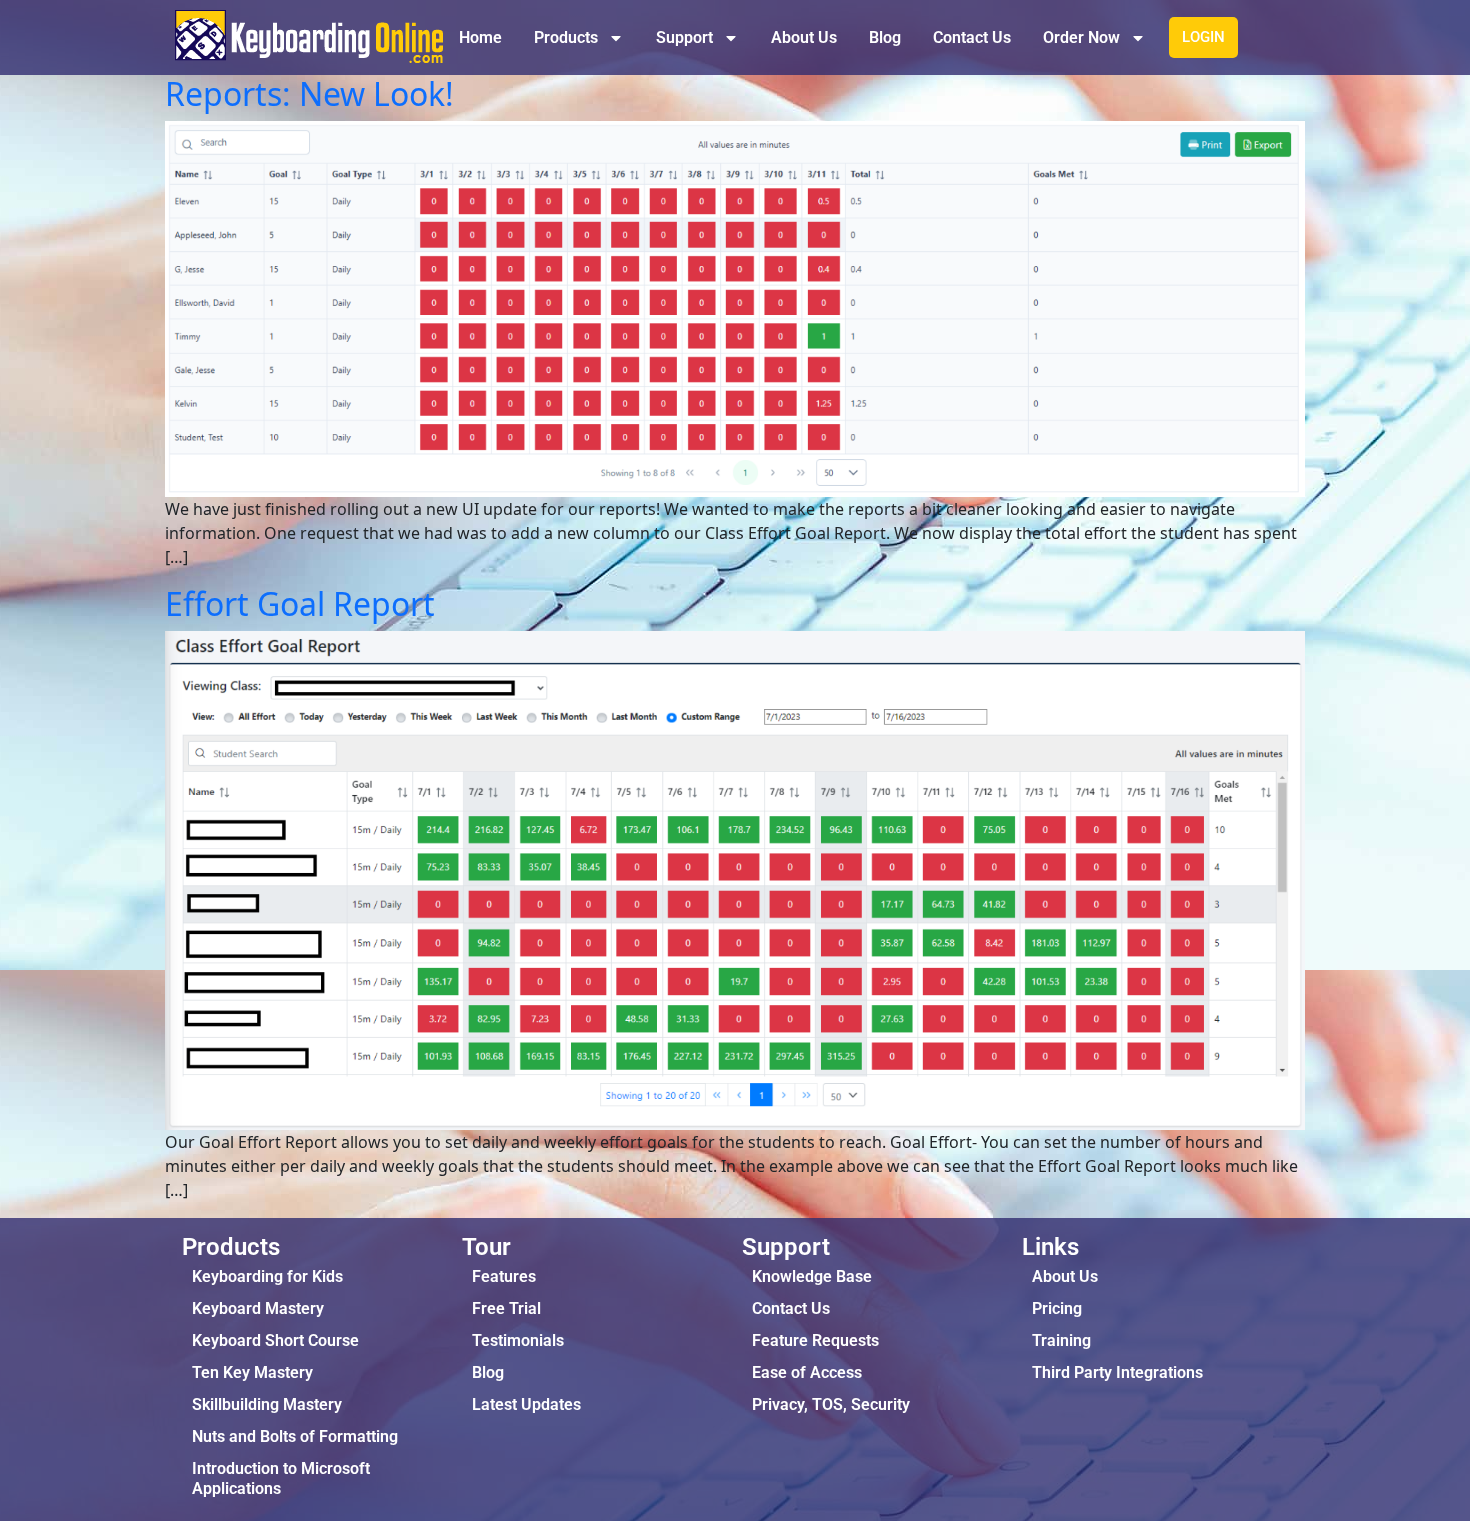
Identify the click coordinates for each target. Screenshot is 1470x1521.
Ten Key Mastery (252, 1372)
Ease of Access (807, 1372)
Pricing (1057, 1308)
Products (566, 37)
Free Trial (506, 1308)
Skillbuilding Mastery (267, 1404)
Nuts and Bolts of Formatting (295, 1436)
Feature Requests (815, 1340)
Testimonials (518, 1340)
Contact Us (972, 37)
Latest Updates (526, 1404)
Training (1061, 1340)
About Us (804, 37)
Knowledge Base (812, 1276)
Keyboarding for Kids (267, 1276)
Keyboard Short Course (275, 1340)
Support (684, 37)
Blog (885, 37)
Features (504, 1276)
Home (480, 37)
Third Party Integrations (1117, 1372)
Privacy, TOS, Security (831, 1404)
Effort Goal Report (300, 603)
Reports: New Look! (309, 93)
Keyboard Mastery (258, 1308)
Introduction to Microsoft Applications (281, 1478)
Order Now (1081, 37)
